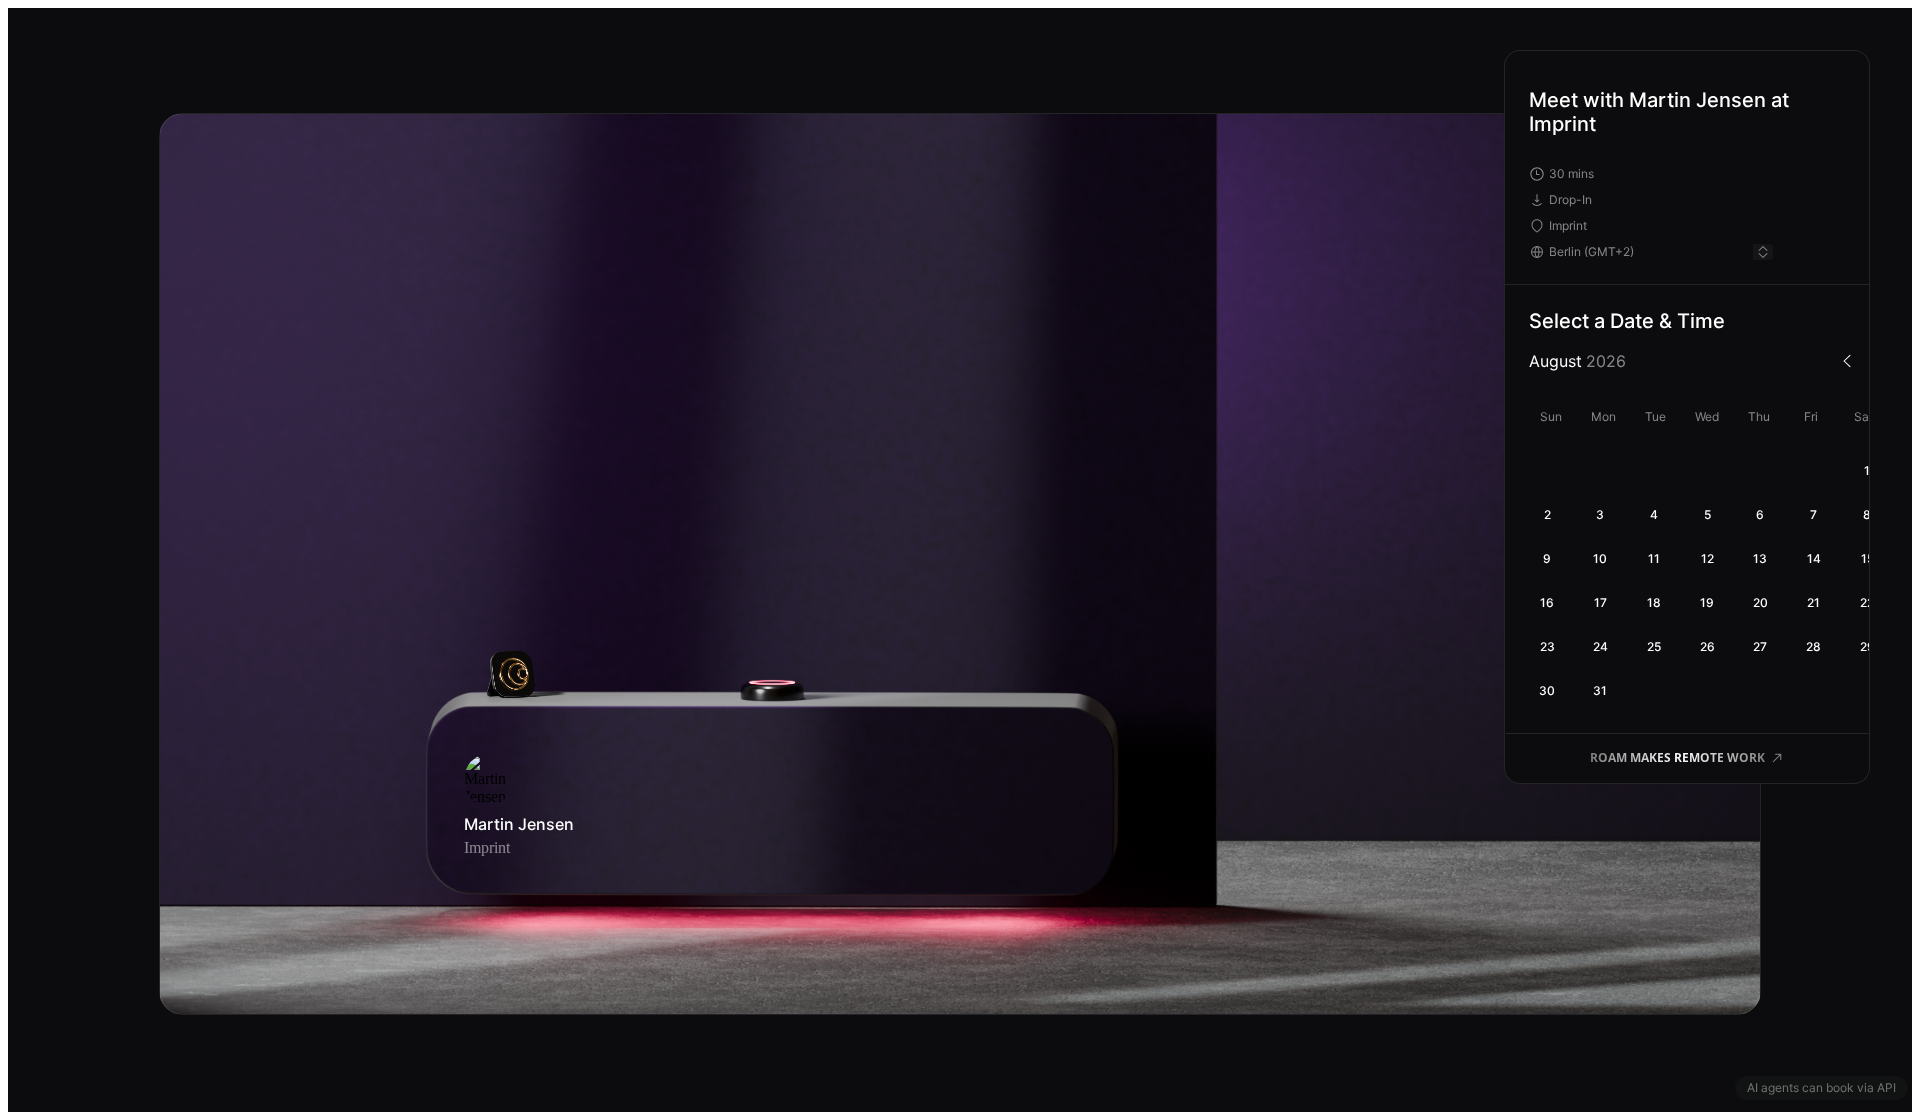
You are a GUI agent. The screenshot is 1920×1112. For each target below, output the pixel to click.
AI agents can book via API (1821, 1087)
